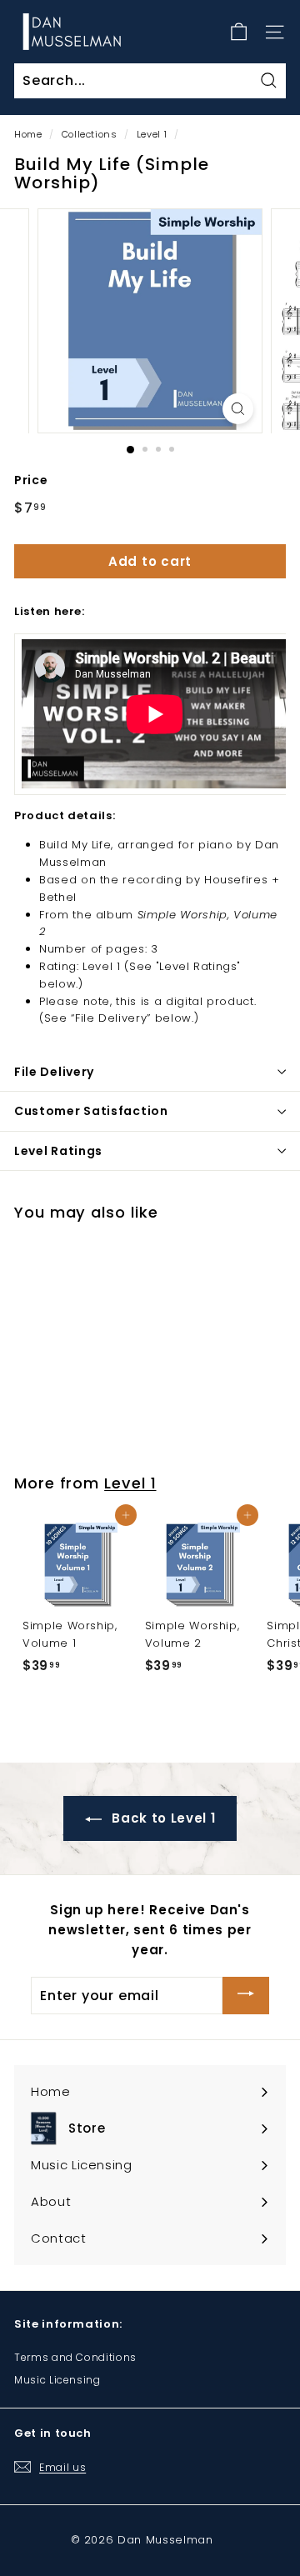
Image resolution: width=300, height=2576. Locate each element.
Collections (90, 134)
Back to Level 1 (162, 1818)
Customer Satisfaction (91, 1111)
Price (31, 480)
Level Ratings (58, 1151)
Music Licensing (57, 2380)
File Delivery (54, 1072)
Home (28, 134)
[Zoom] (238, 409)
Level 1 (152, 134)
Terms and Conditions (75, 2357)
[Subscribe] (246, 1996)
